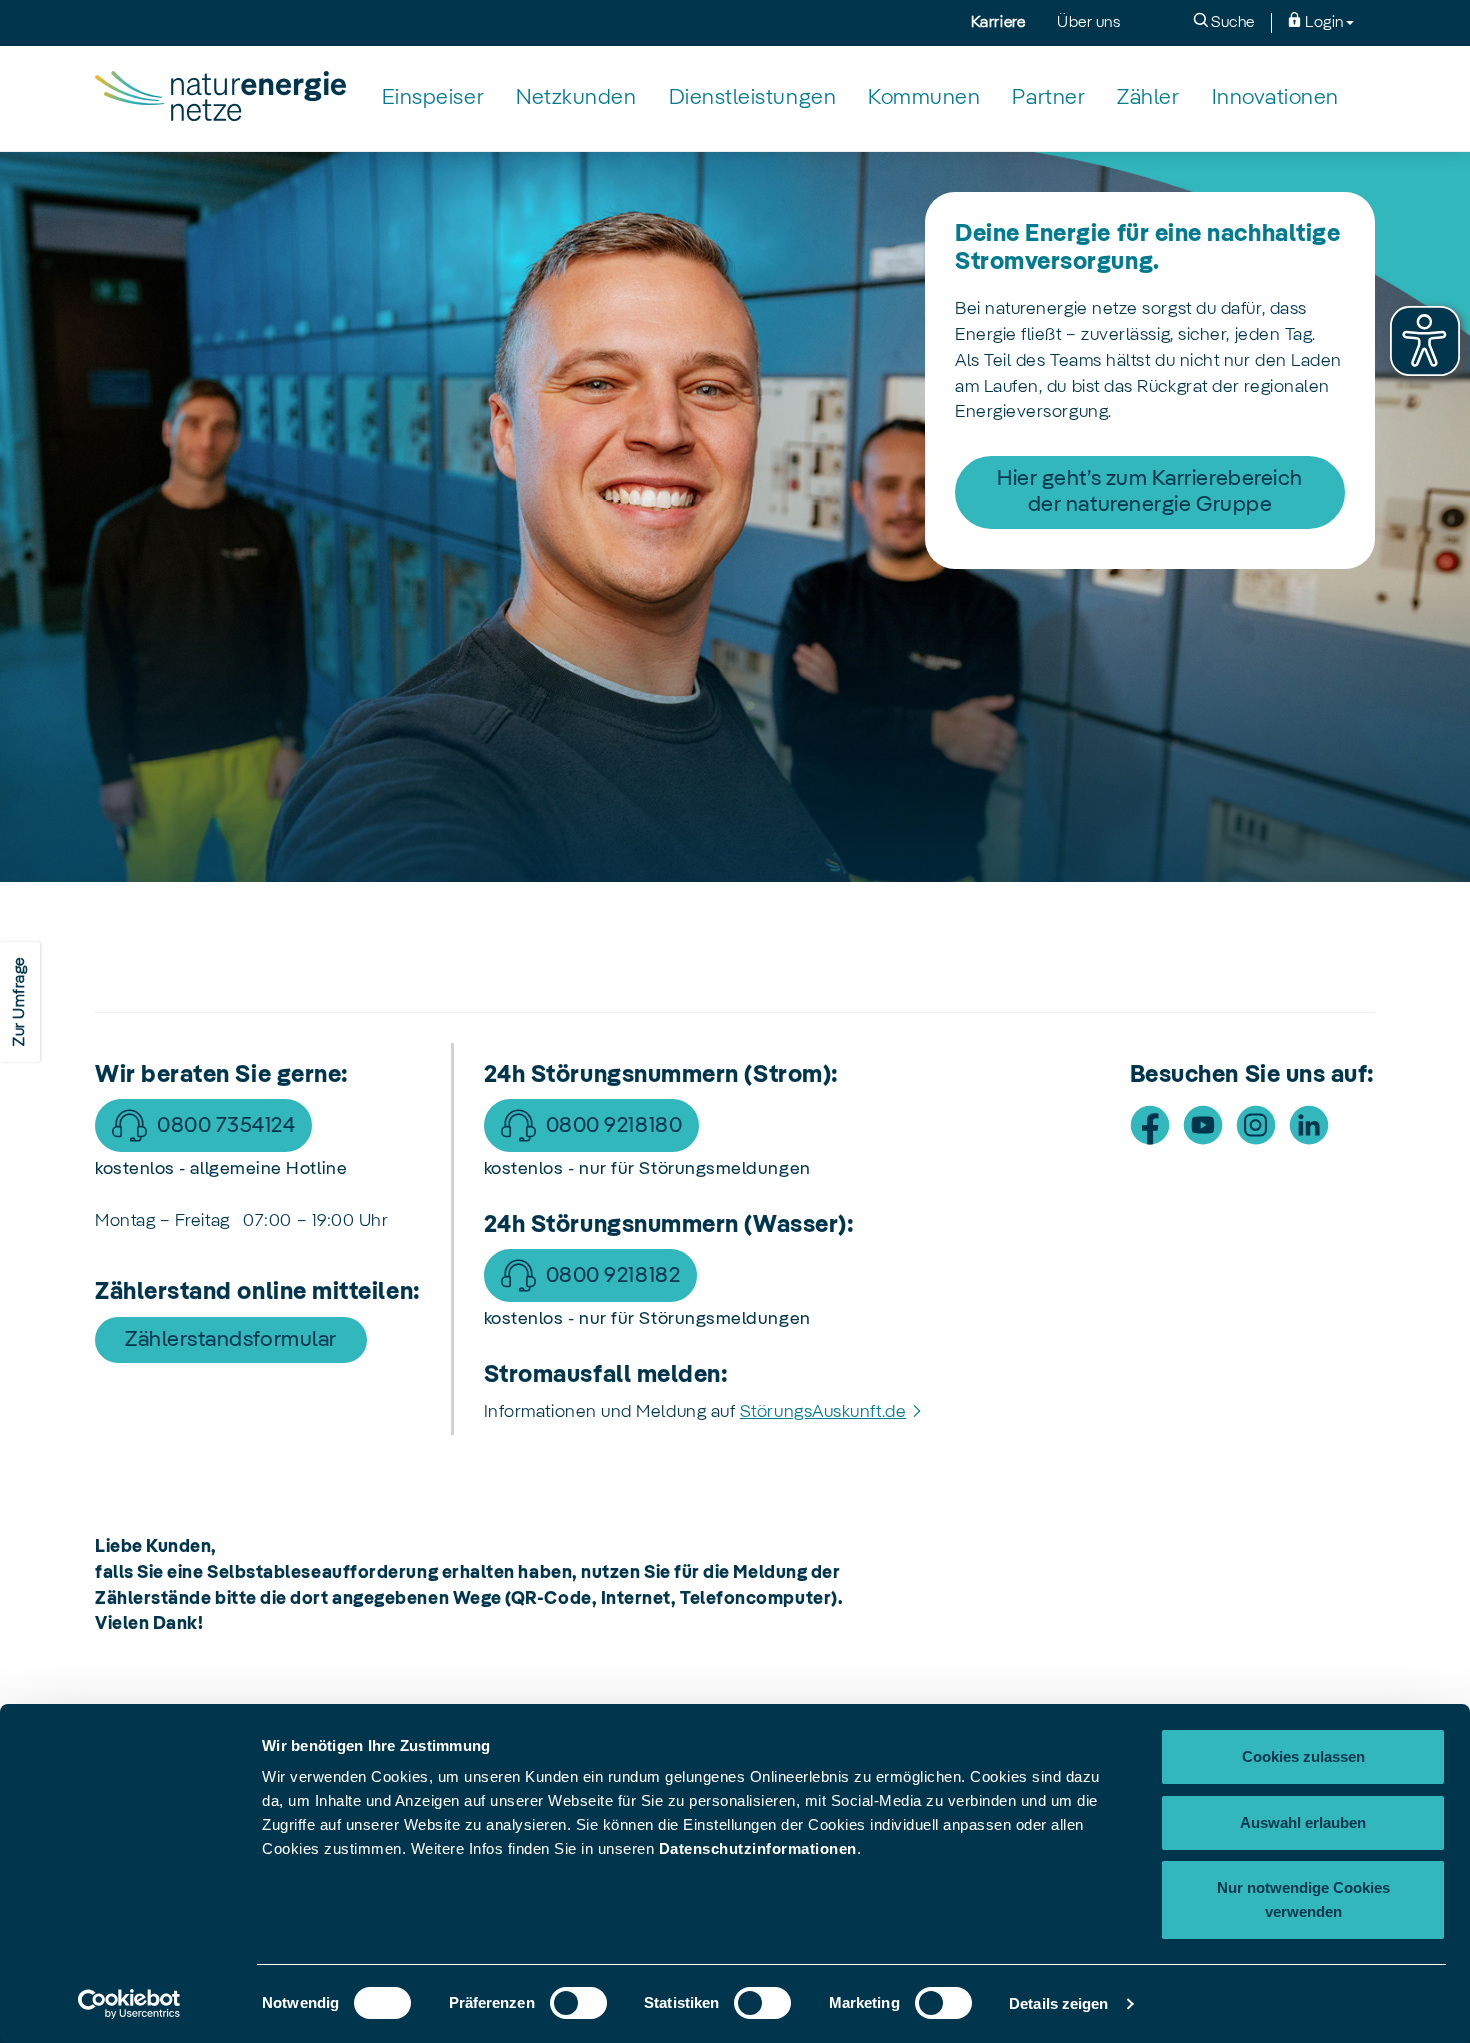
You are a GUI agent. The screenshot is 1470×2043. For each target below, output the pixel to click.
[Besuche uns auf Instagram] (1256, 1125)
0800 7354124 (226, 1126)
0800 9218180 (614, 1126)
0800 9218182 (613, 1276)
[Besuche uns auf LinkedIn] (1309, 1125)
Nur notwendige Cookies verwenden (1303, 1899)
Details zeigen (1058, 2003)
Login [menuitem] (1323, 23)
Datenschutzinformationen (758, 1848)
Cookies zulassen (1303, 1756)
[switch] (578, 2003)
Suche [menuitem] (1231, 23)
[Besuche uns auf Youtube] (1203, 1125)
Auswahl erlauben (1303, 1822)
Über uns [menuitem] (1088, 23)
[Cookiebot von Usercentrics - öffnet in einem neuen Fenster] (129, 2004)
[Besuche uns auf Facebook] (1150, 1125)
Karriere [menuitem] (998, 23)
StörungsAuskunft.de (823, 1412)
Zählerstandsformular (231, 1340)
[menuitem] (433, 98)
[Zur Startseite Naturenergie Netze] (220, 98)
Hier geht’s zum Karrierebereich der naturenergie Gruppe (1150, 492)
